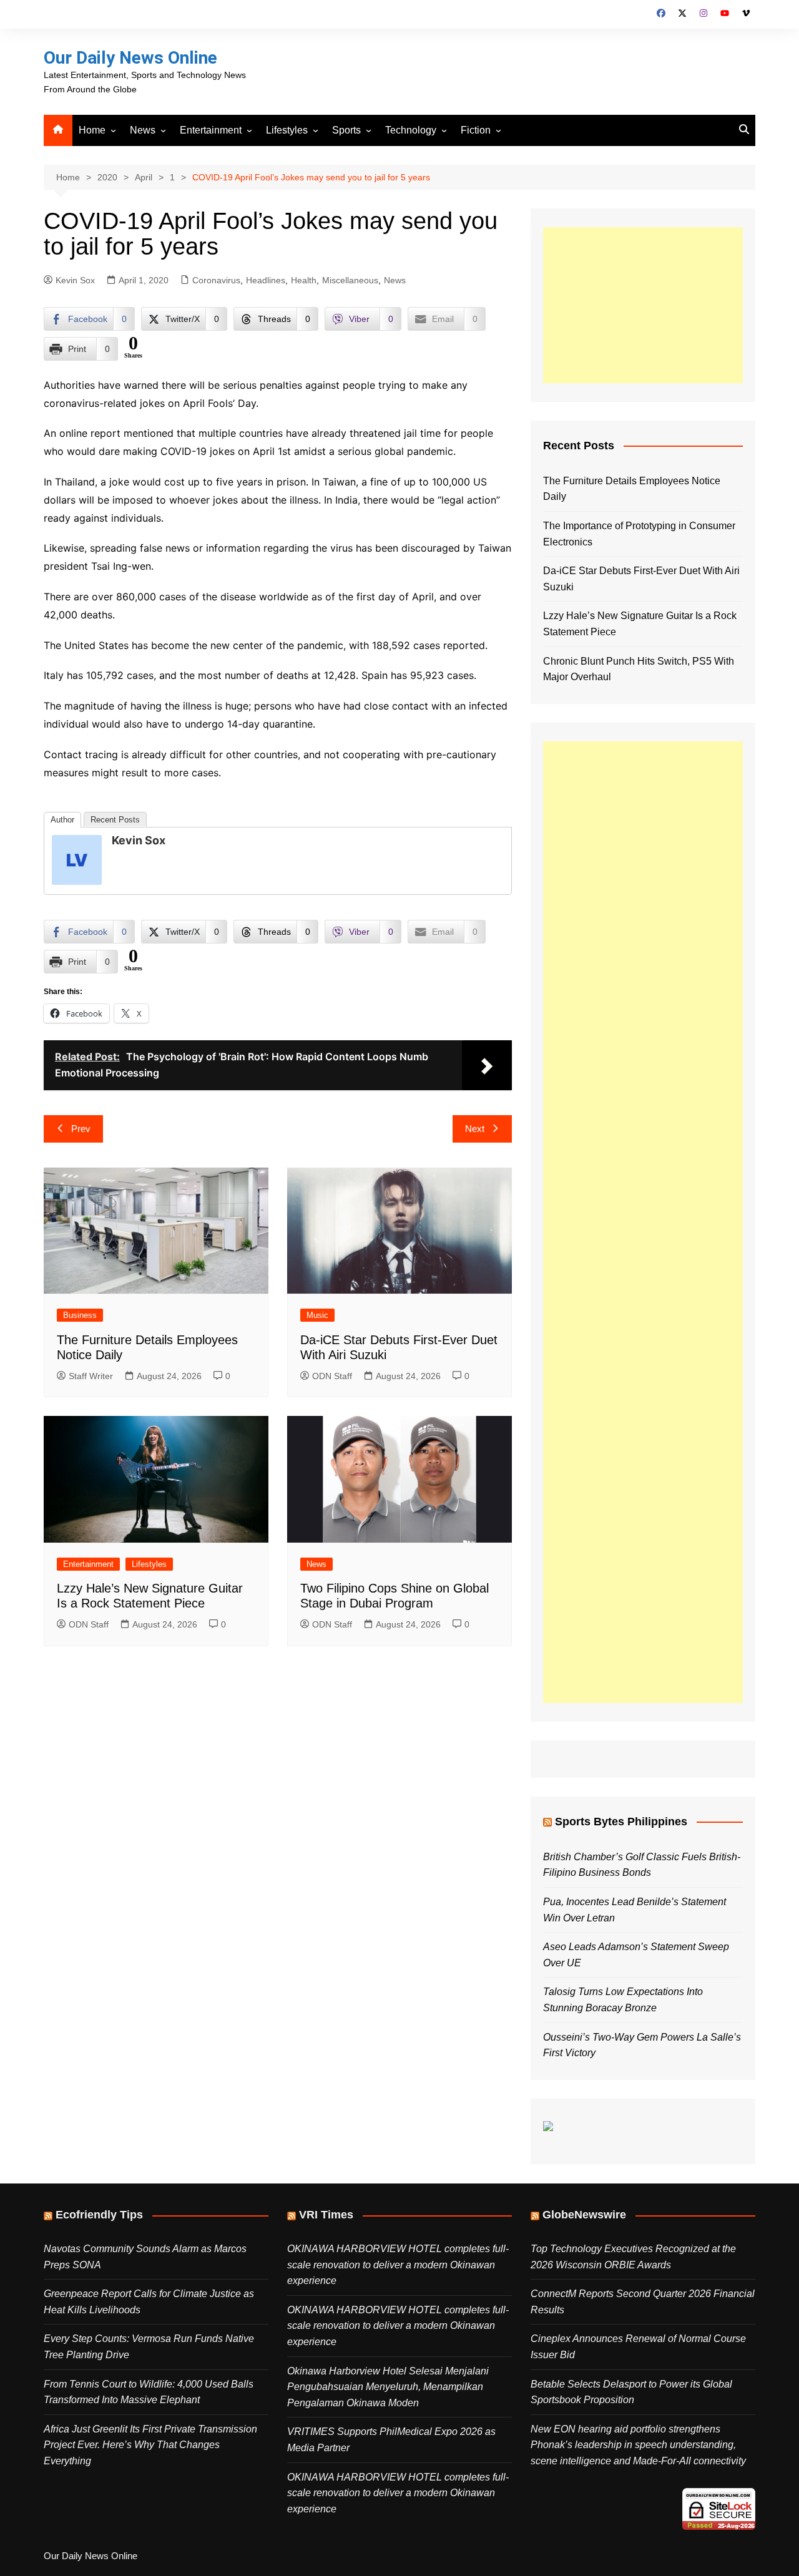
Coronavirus (216, 280)
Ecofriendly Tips (99, 2215)
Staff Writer (91, 1376)
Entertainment (211, 130)
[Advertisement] (643, 305)
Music (317, 1315)
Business (80, 1315)
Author (62, 820)
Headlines (266, 280)
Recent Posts (115, 820)
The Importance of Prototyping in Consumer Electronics (639, 534)
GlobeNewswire (584, 2215)
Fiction (476, 130)
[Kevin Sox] (77, 859)
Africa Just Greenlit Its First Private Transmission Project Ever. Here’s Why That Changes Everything (150, 2445)
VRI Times (326, 2215)
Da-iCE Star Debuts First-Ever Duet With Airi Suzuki (641, 579)
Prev (81, 1129)
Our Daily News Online (130, 58)
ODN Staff (332, 1376)
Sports (346, 130)
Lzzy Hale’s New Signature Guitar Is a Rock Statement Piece (640, 624)
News (143, 130)
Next (475, 1129)
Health (304, 280)
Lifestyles (287, 130)
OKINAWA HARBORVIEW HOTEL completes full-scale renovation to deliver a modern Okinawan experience (398, 2265)
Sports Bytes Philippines (621, 1822)
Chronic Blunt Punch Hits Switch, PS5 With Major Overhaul (639, 669)
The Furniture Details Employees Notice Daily (632, 489)
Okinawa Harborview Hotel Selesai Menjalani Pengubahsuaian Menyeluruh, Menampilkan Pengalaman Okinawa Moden (388, 2387)
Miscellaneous (350, 280)
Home (92, 130)
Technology (411, 130)
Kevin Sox (75, 280)
